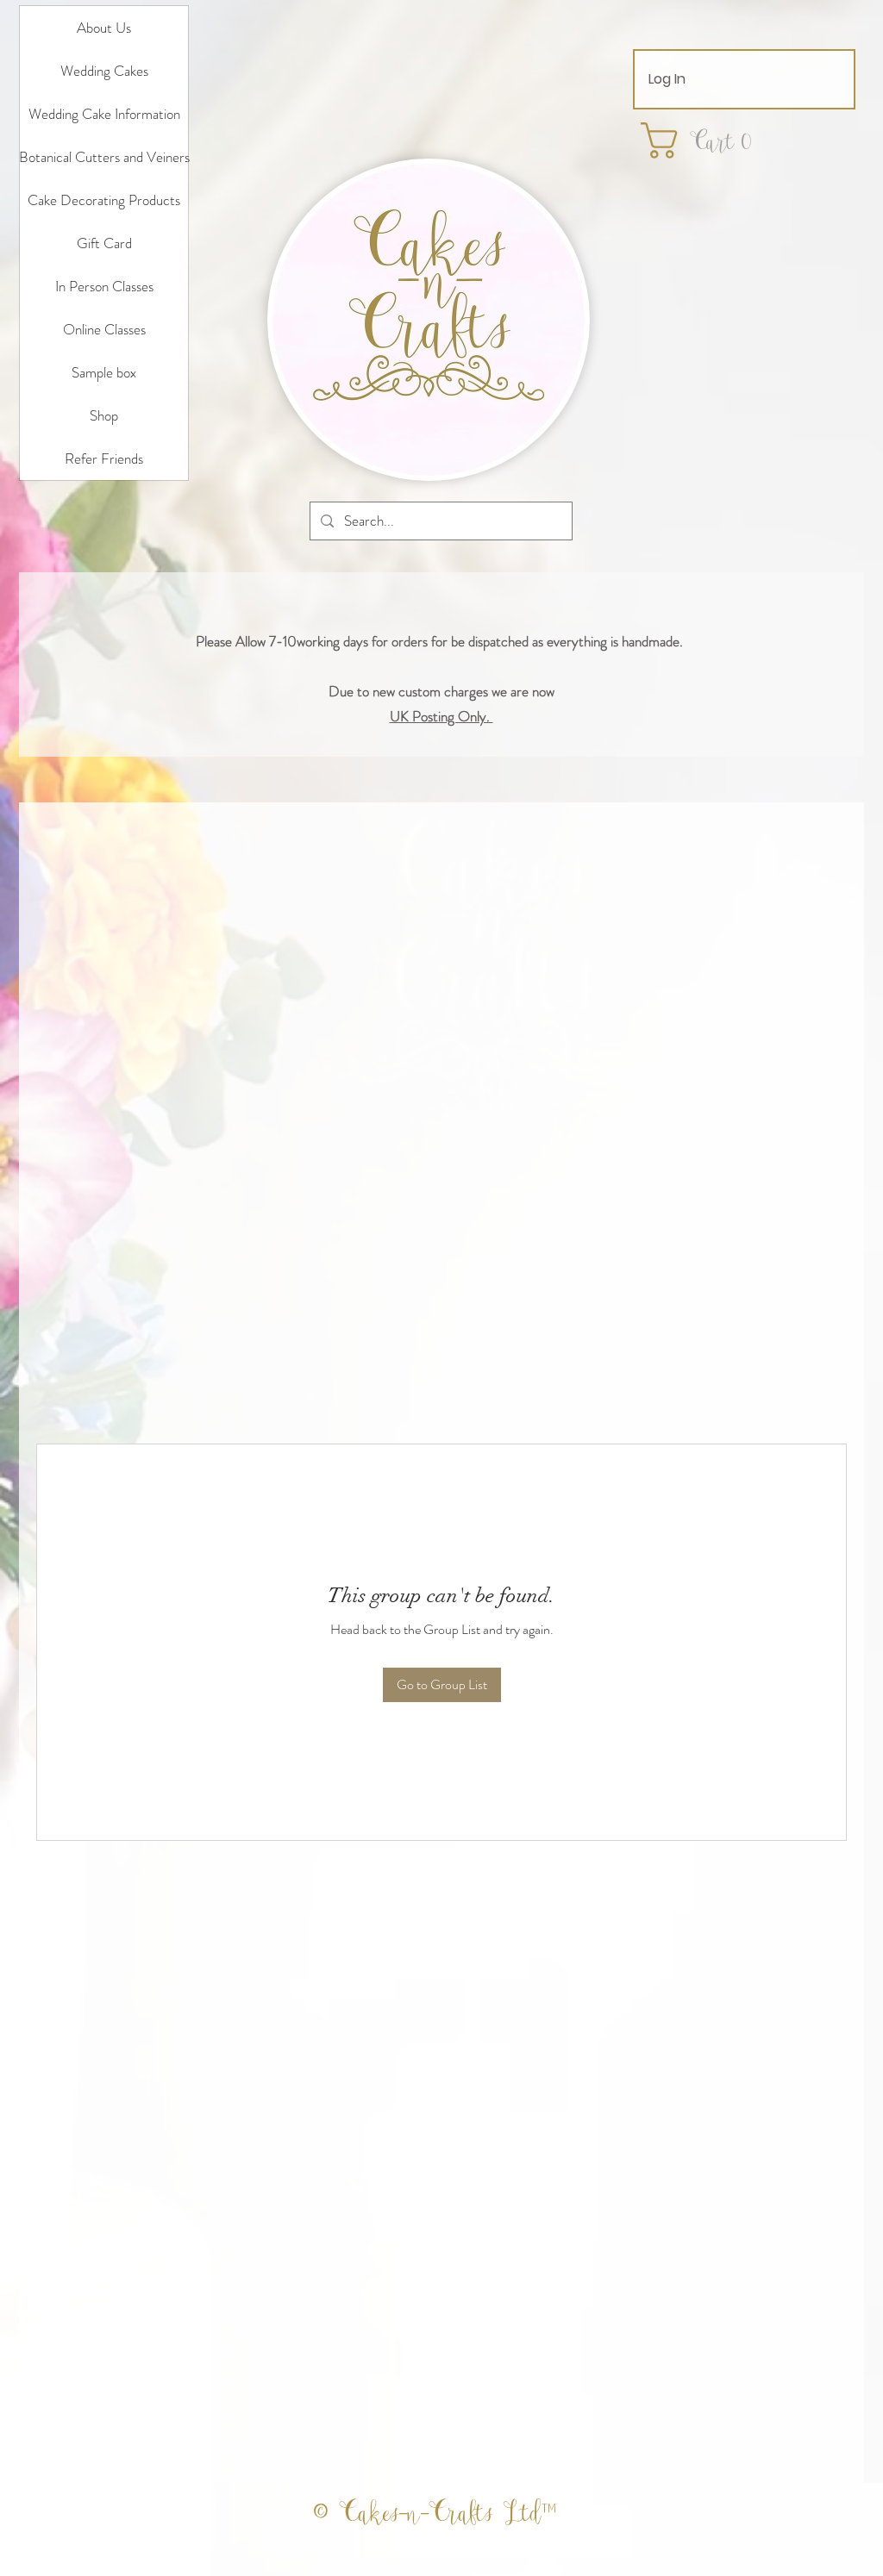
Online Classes (104, 329)
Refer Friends (104, 458)
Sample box (104, 372)
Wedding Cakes (104, 71)
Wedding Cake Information (104, 114)
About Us (104, 28)
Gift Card (104, 243)
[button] (707, 140)
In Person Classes (104, 286)
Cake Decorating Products (104, 200)
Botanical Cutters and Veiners (104, 157)
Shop (104, 415)
